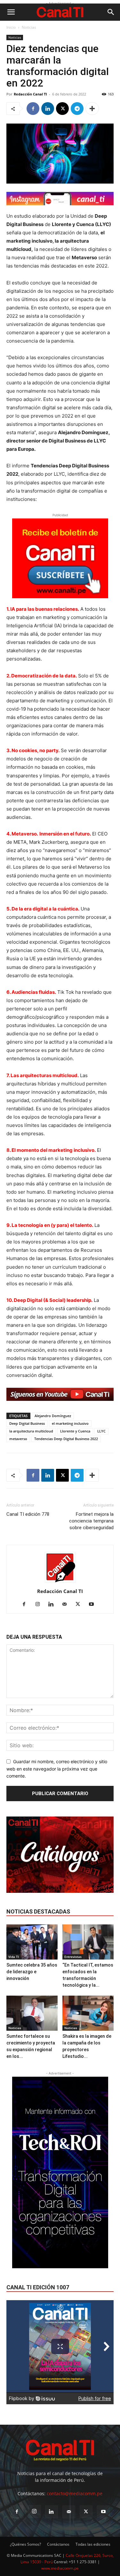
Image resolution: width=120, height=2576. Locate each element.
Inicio (11, 27)
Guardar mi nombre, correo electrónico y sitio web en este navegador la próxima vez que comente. (57, 1769)
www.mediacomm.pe (60, 2568)
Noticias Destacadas (38, 1911)
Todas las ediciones (93, 2544)
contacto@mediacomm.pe (75, 2493)
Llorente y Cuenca (75, 1431)
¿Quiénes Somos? (25, 2544)
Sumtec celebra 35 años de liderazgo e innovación (32, 1972)
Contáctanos (58, 2544)
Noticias (29, 27)
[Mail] (67, 1605)
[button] (11, 12)
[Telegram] (77, 109)
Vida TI (14, 1957)
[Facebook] (33, 109)
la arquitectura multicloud (31, 1431)
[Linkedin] (48, 109)
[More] (92, 109)
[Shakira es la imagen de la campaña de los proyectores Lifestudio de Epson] (88, 2013)
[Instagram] (40, 1605)
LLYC (101, 1431)
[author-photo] (60, 1582)
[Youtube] (94, 1605)
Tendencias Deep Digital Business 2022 (66, 1439)
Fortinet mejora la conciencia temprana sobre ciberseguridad (91, 1521)
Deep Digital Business (27, 1423)
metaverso (18, 1439)
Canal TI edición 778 (28, 1514)
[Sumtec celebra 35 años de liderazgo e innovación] (32, 1942)
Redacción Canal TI (30, 94)
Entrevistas (73, 1957)
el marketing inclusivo (70, 1423)
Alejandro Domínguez (53, 1416)
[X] (62, 109)
